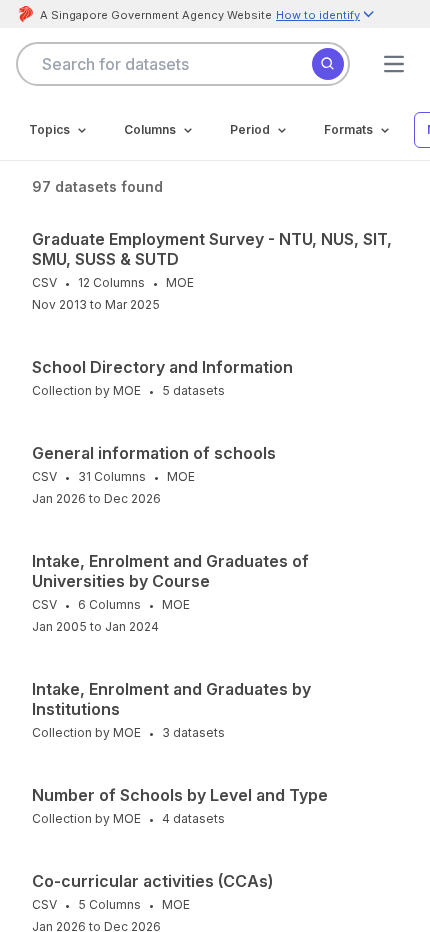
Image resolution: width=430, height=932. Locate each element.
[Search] (328, 64)
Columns (150, 129)
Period (250, 129)
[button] (326, 16)
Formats (348, 129)
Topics (49, 129)
